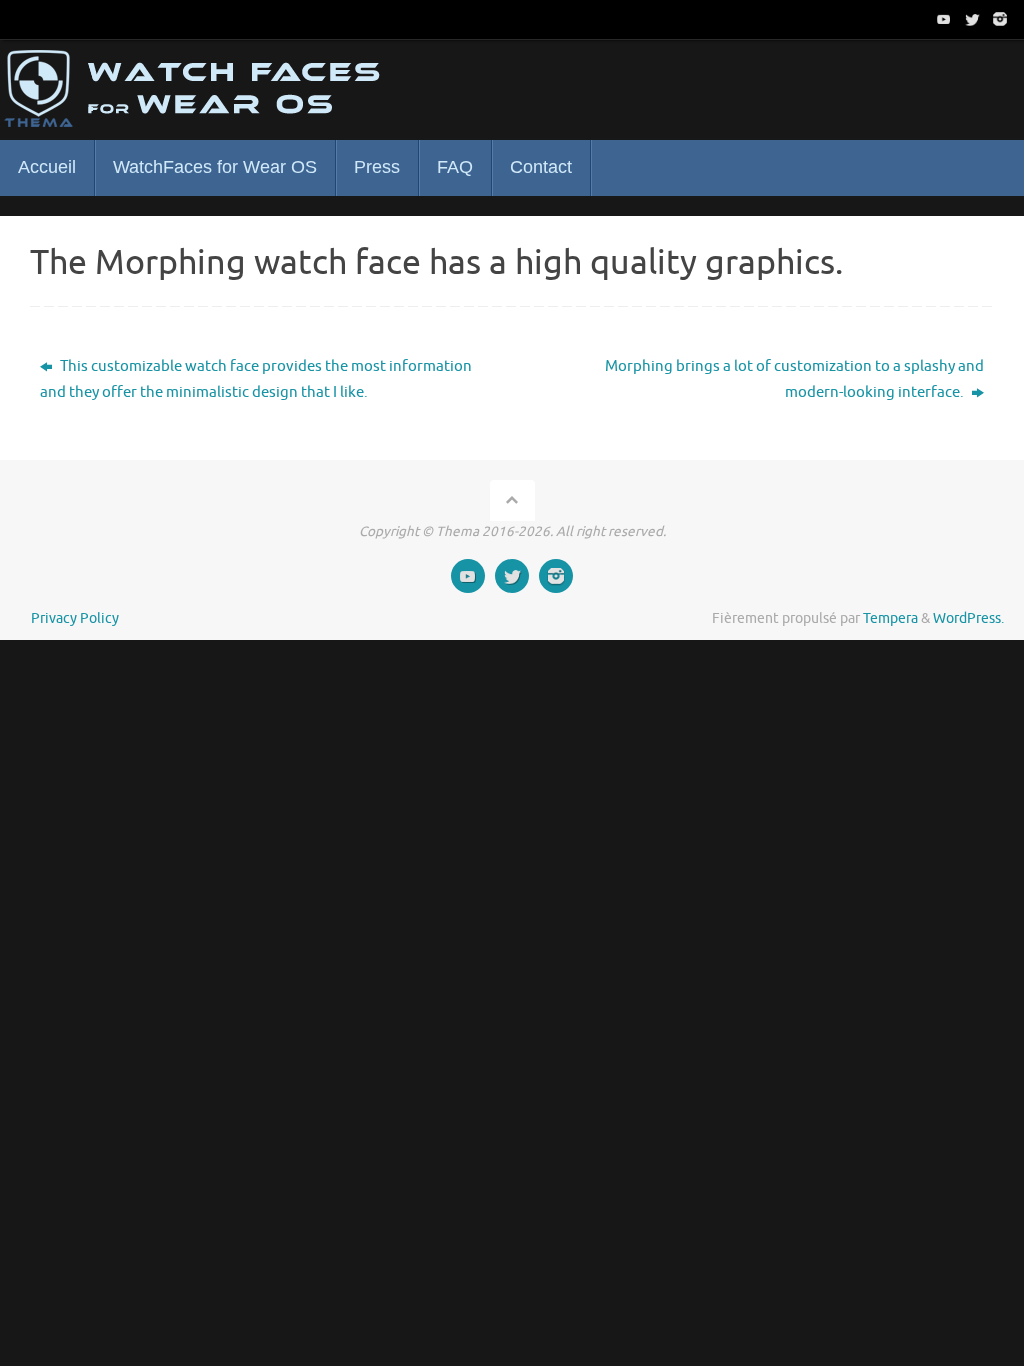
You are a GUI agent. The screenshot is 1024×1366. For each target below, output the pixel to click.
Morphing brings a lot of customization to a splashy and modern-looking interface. (794, 379)
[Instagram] (1000, 19)
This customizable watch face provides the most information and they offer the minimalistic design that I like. (256, 379)
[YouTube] (944, 19)
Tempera (890, 618)
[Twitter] (972, 19)
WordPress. (968, 618)
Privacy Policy (75, 618)
